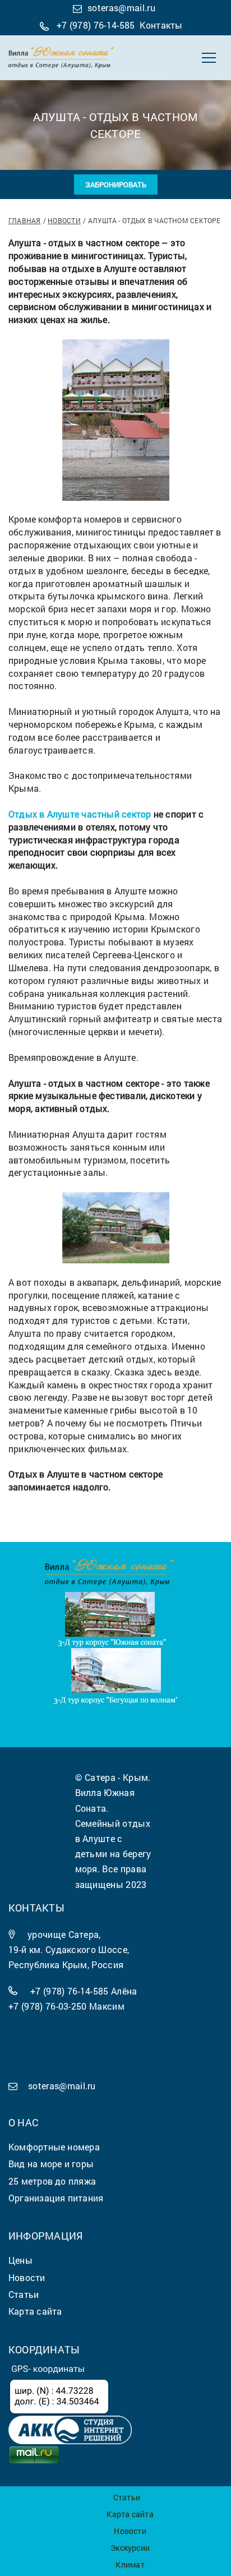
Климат (130, 2565)
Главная (25, 220)
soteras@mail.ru (121, 8)
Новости (64, 220)
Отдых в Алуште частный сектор (80, 814)
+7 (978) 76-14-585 (96, 25)
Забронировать (116, 184)
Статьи (127, 2497)
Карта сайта (130, 2514)
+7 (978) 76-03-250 (48, 2006)
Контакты (161, 25)
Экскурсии (130, 2548)
